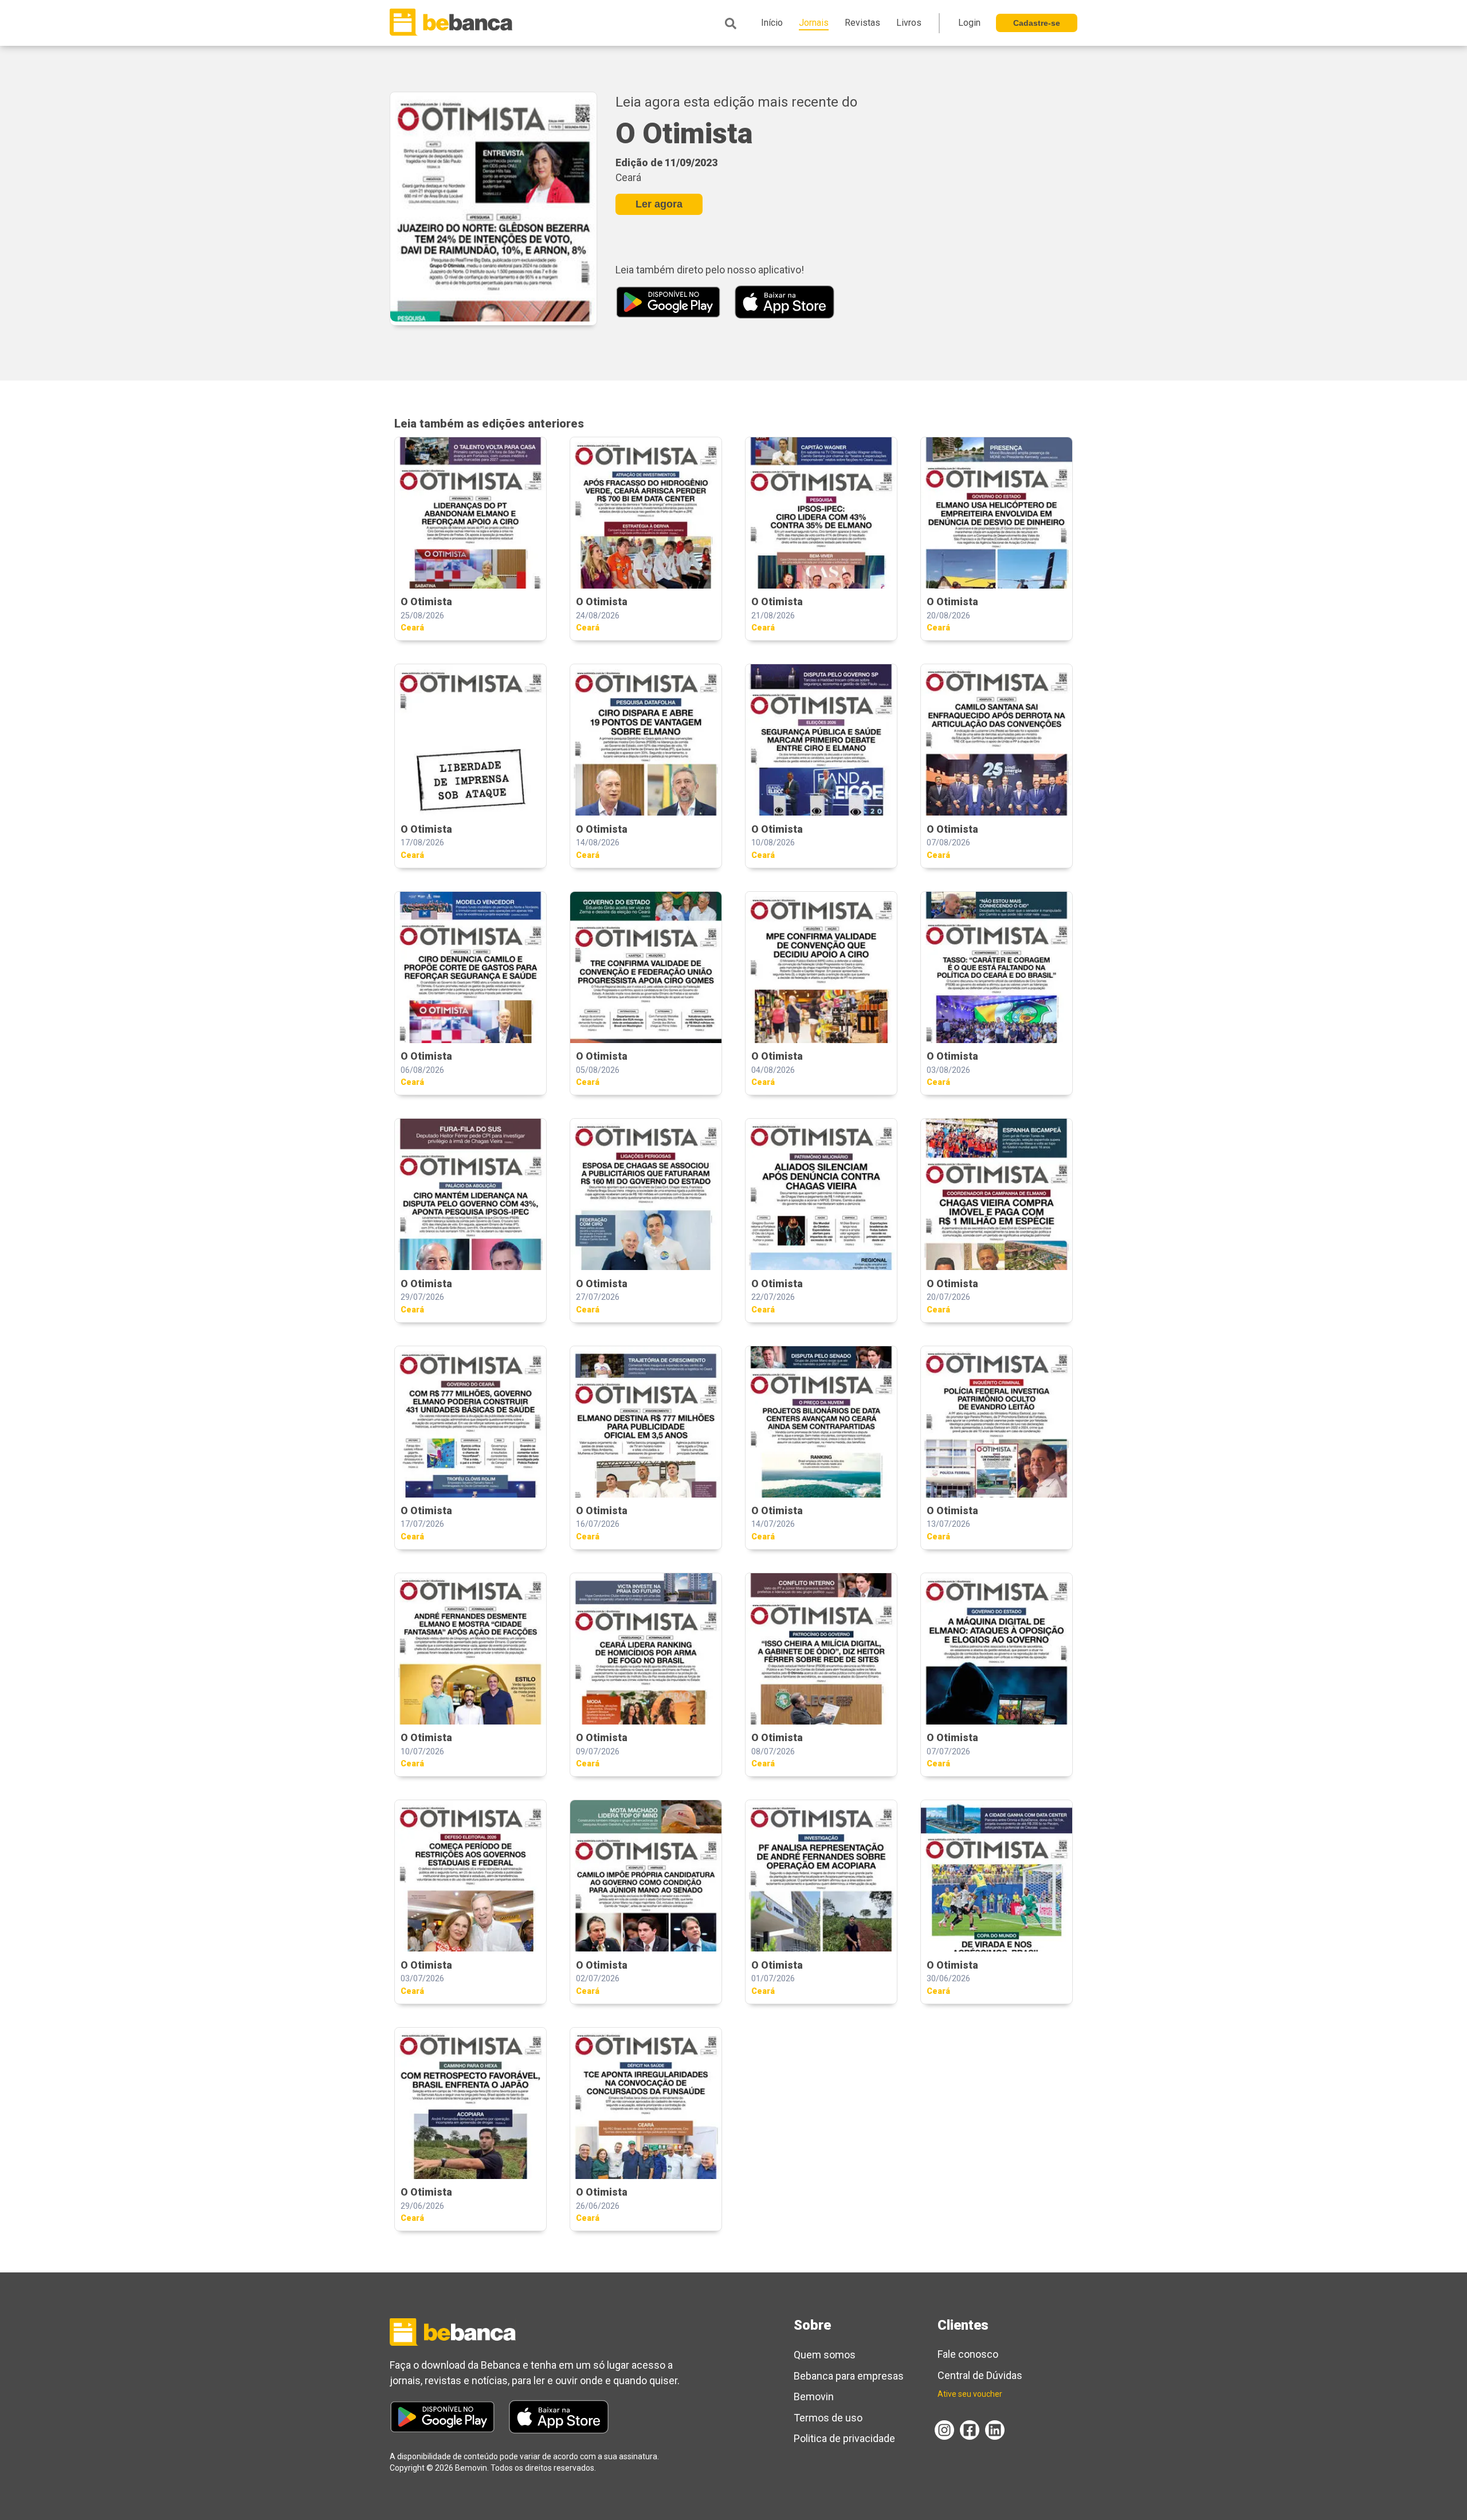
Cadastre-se (1037, 23)
